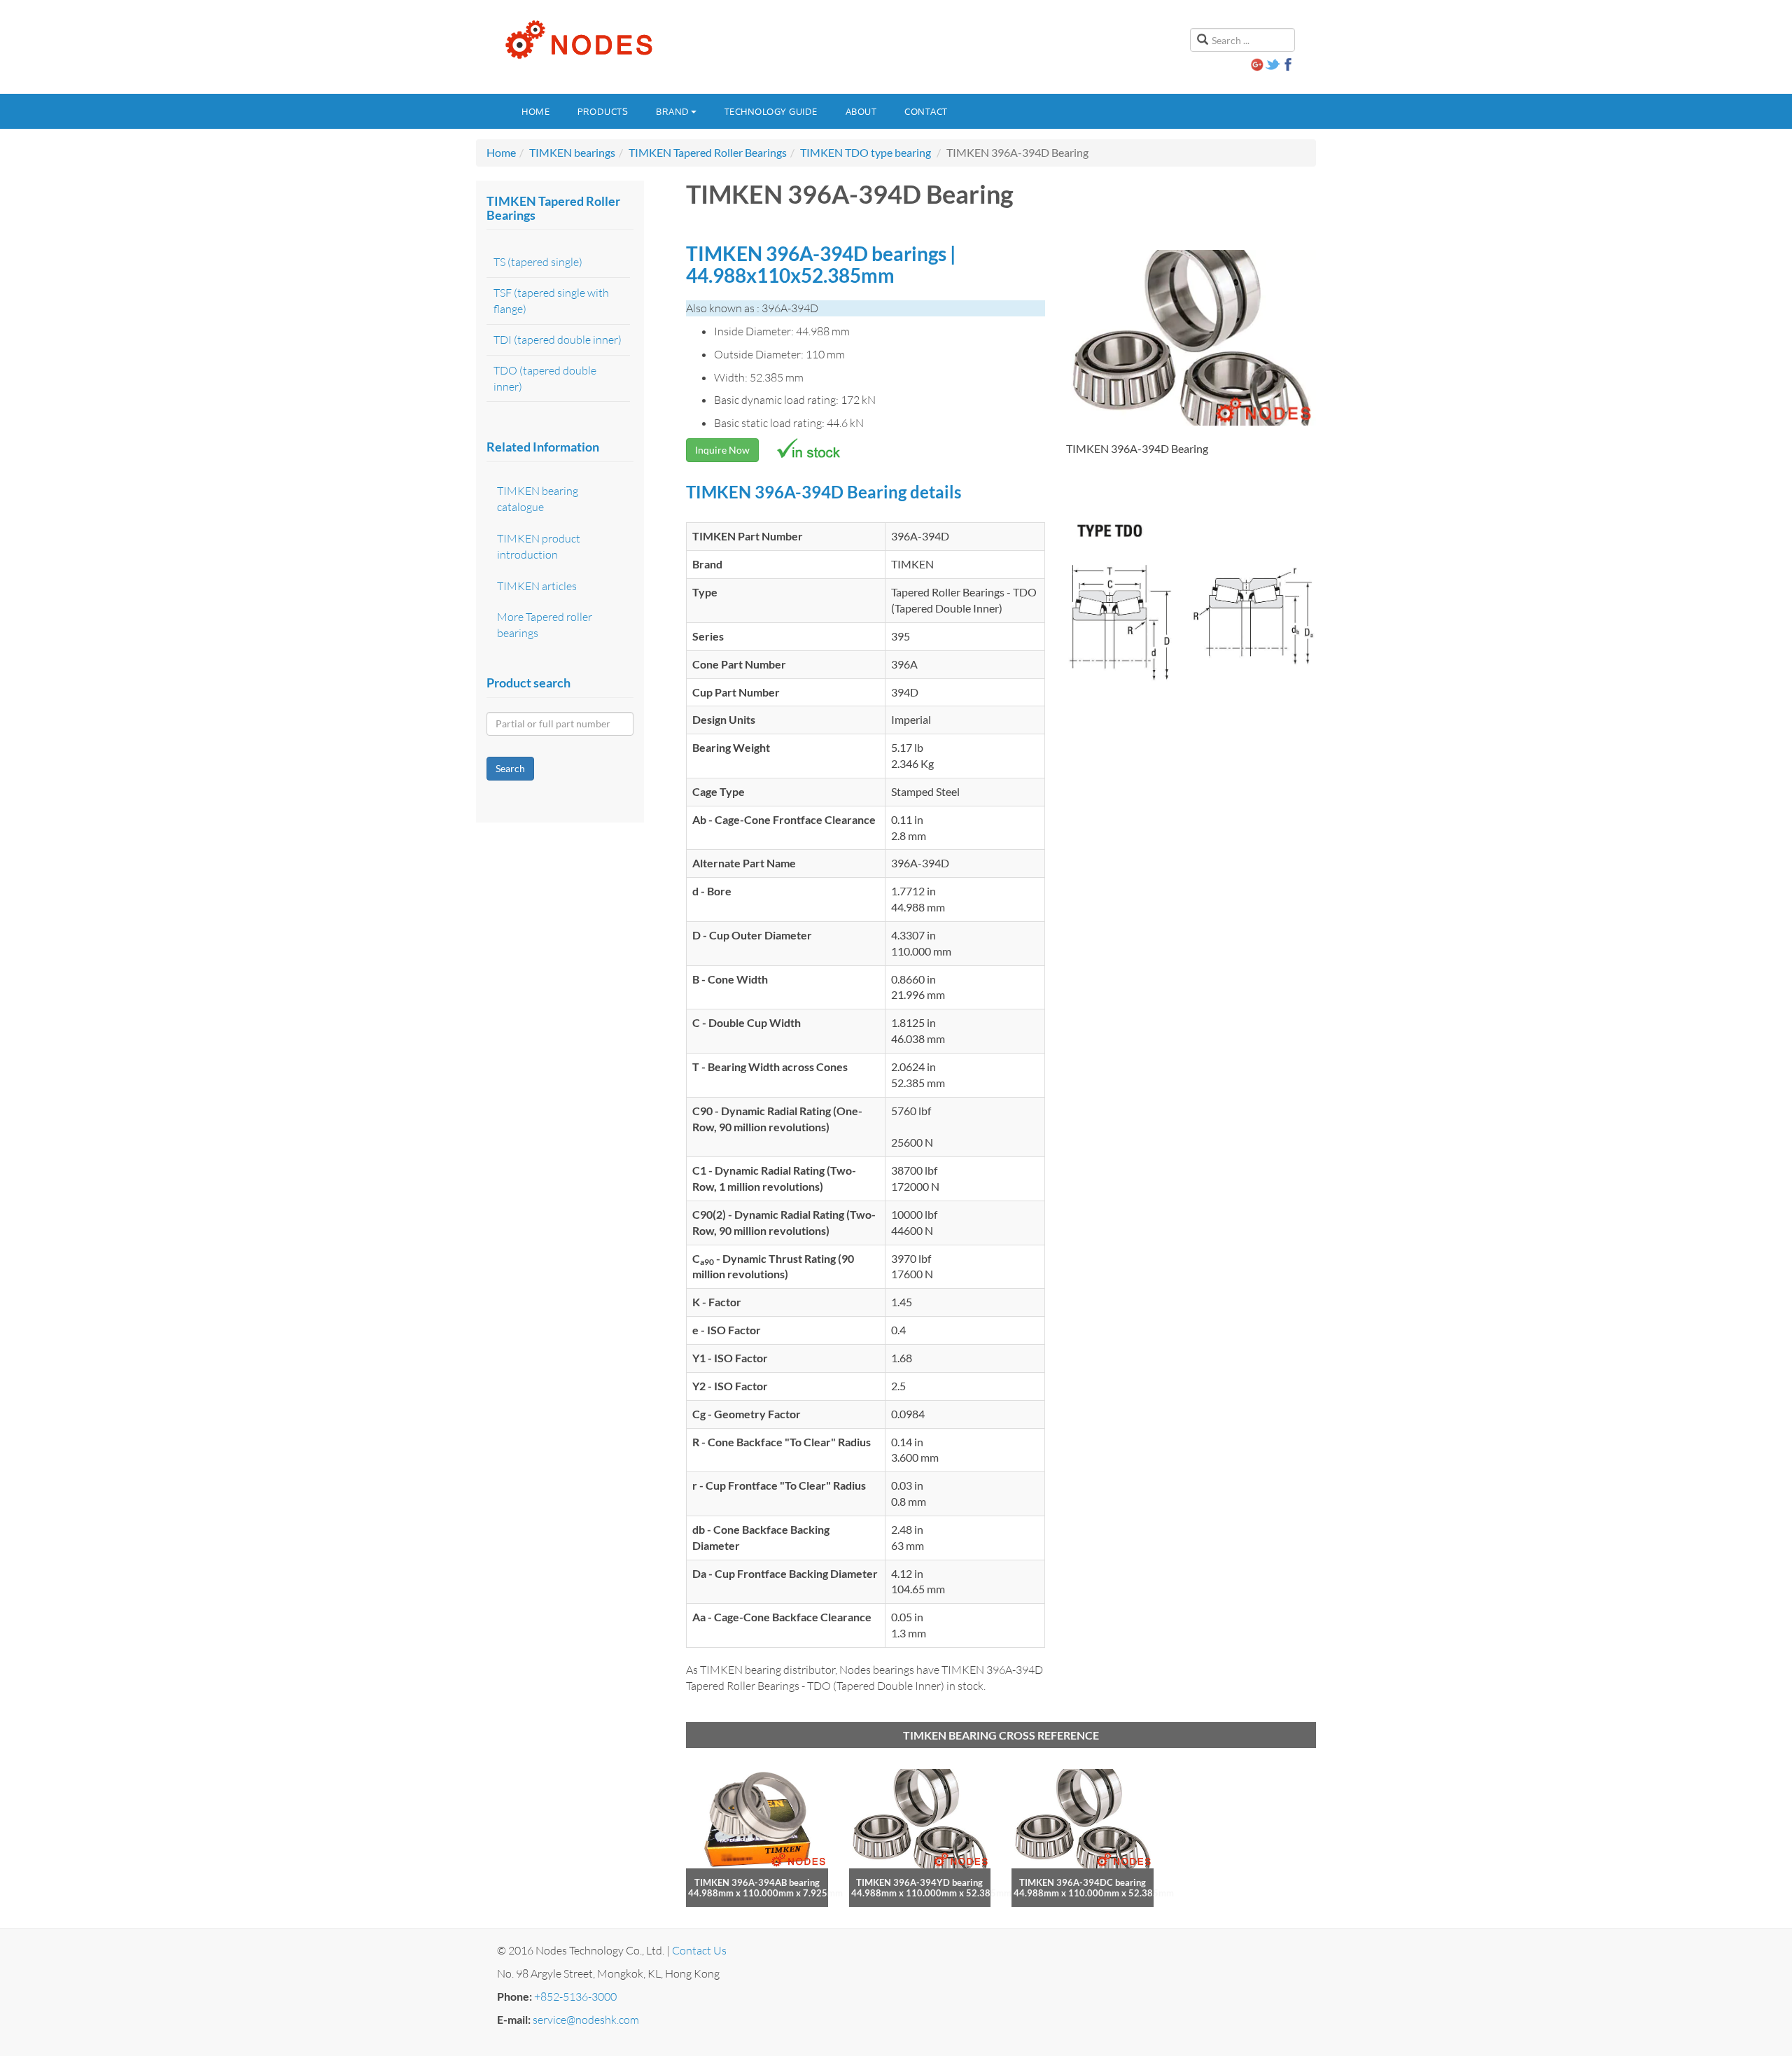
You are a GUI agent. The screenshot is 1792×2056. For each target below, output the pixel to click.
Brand (673, 111)
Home (535, 111)
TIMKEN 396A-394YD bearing (919, 1882)
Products (603, 111)
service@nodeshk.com (586, 2020)
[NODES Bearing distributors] (577, 40)
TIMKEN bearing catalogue (538, 499)
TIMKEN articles (537, 586)
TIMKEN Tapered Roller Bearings (708, 152)
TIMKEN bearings (572, 152)
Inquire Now (722, 450)
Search (510, 768)
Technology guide (771, 111)
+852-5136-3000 (575, 1996)
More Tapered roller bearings (545, 625)
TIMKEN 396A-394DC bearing (1083, 1882)
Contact (926, 111)
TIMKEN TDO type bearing (866, 152)
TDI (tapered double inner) (558, 340)
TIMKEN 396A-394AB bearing (757, 1882)
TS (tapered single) (538, 262)
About (861, 111)
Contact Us (699, 1950)
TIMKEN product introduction (539, 546)
